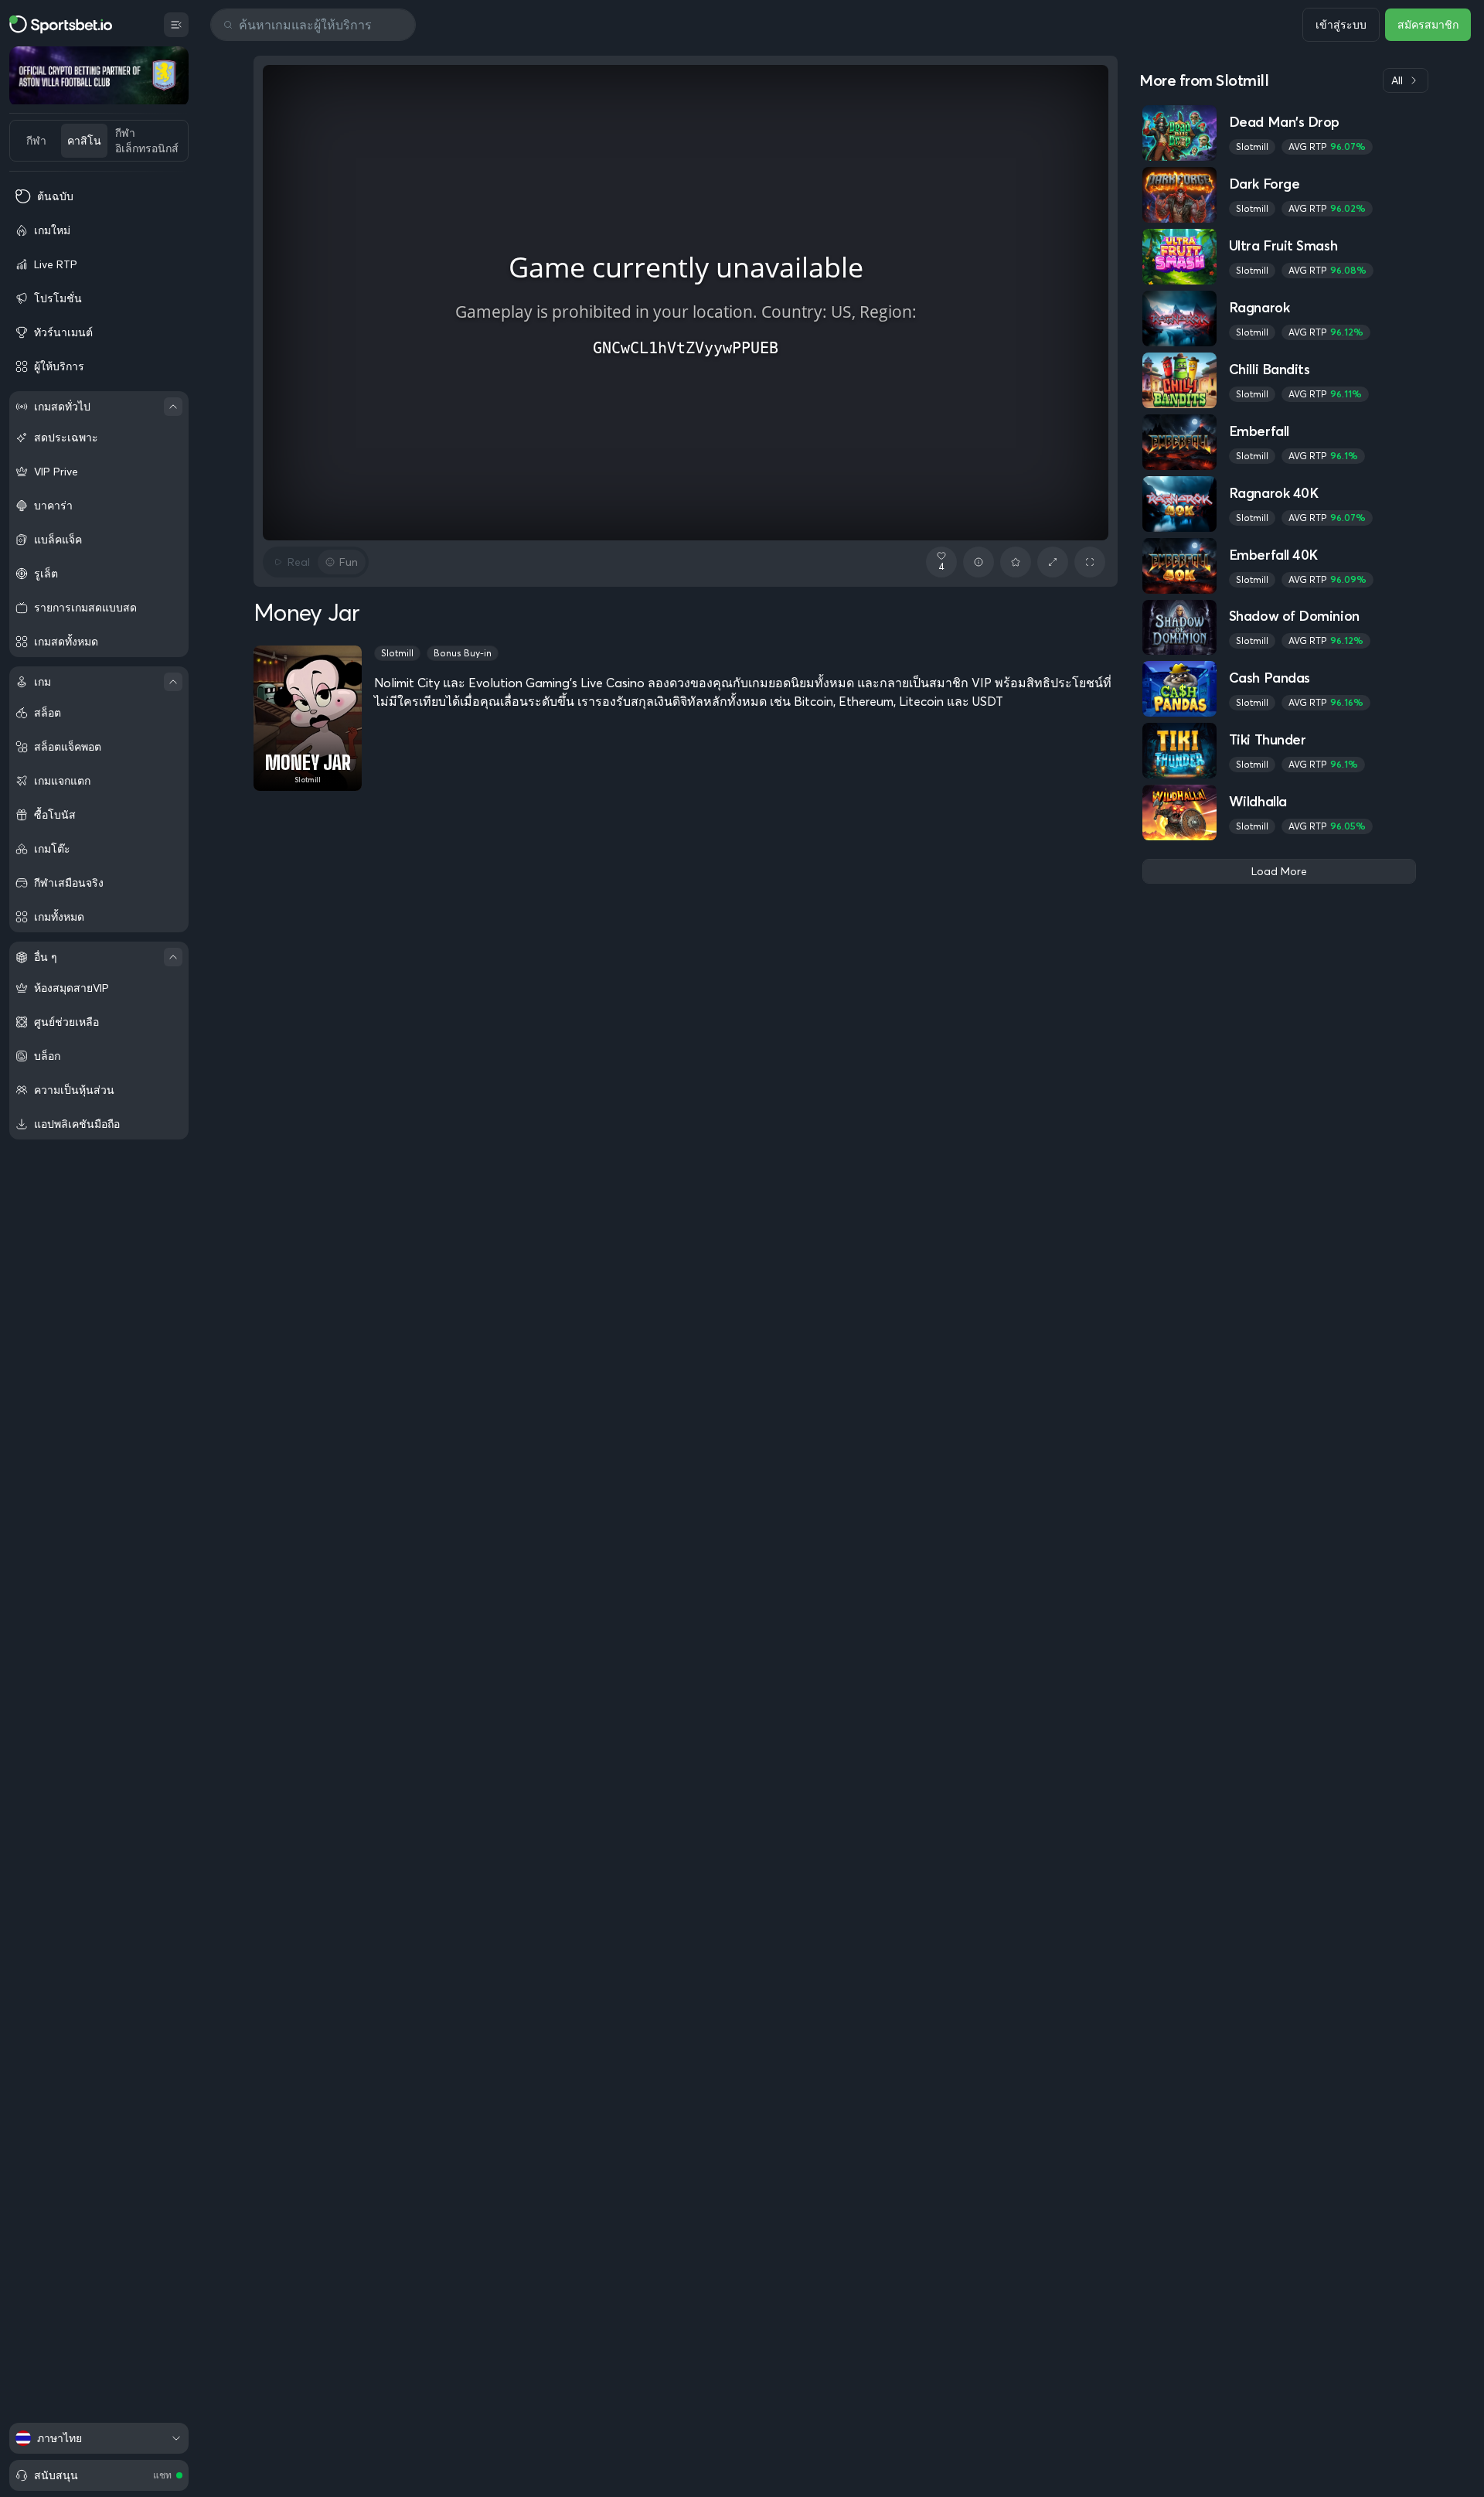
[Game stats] (979, 562)
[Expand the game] (1053, 562)
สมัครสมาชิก (1428, 25)
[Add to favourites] (1016, 562)
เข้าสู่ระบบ (1341, 25)
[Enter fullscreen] (1090, 562)
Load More (1279, 871)
